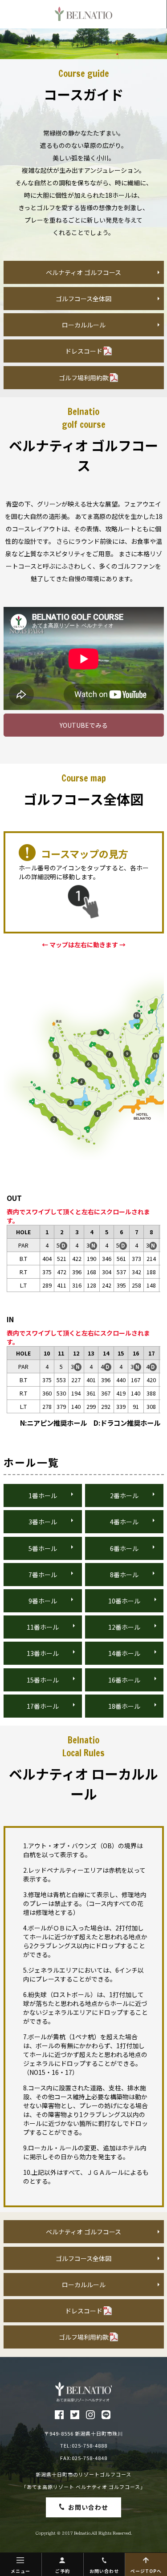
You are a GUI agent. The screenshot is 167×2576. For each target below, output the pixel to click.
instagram (90, 2415)
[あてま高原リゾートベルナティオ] (83, 2392)
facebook (59, 2415)
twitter (75, 2415)
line (106, 2415)
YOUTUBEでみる (84, 725)
